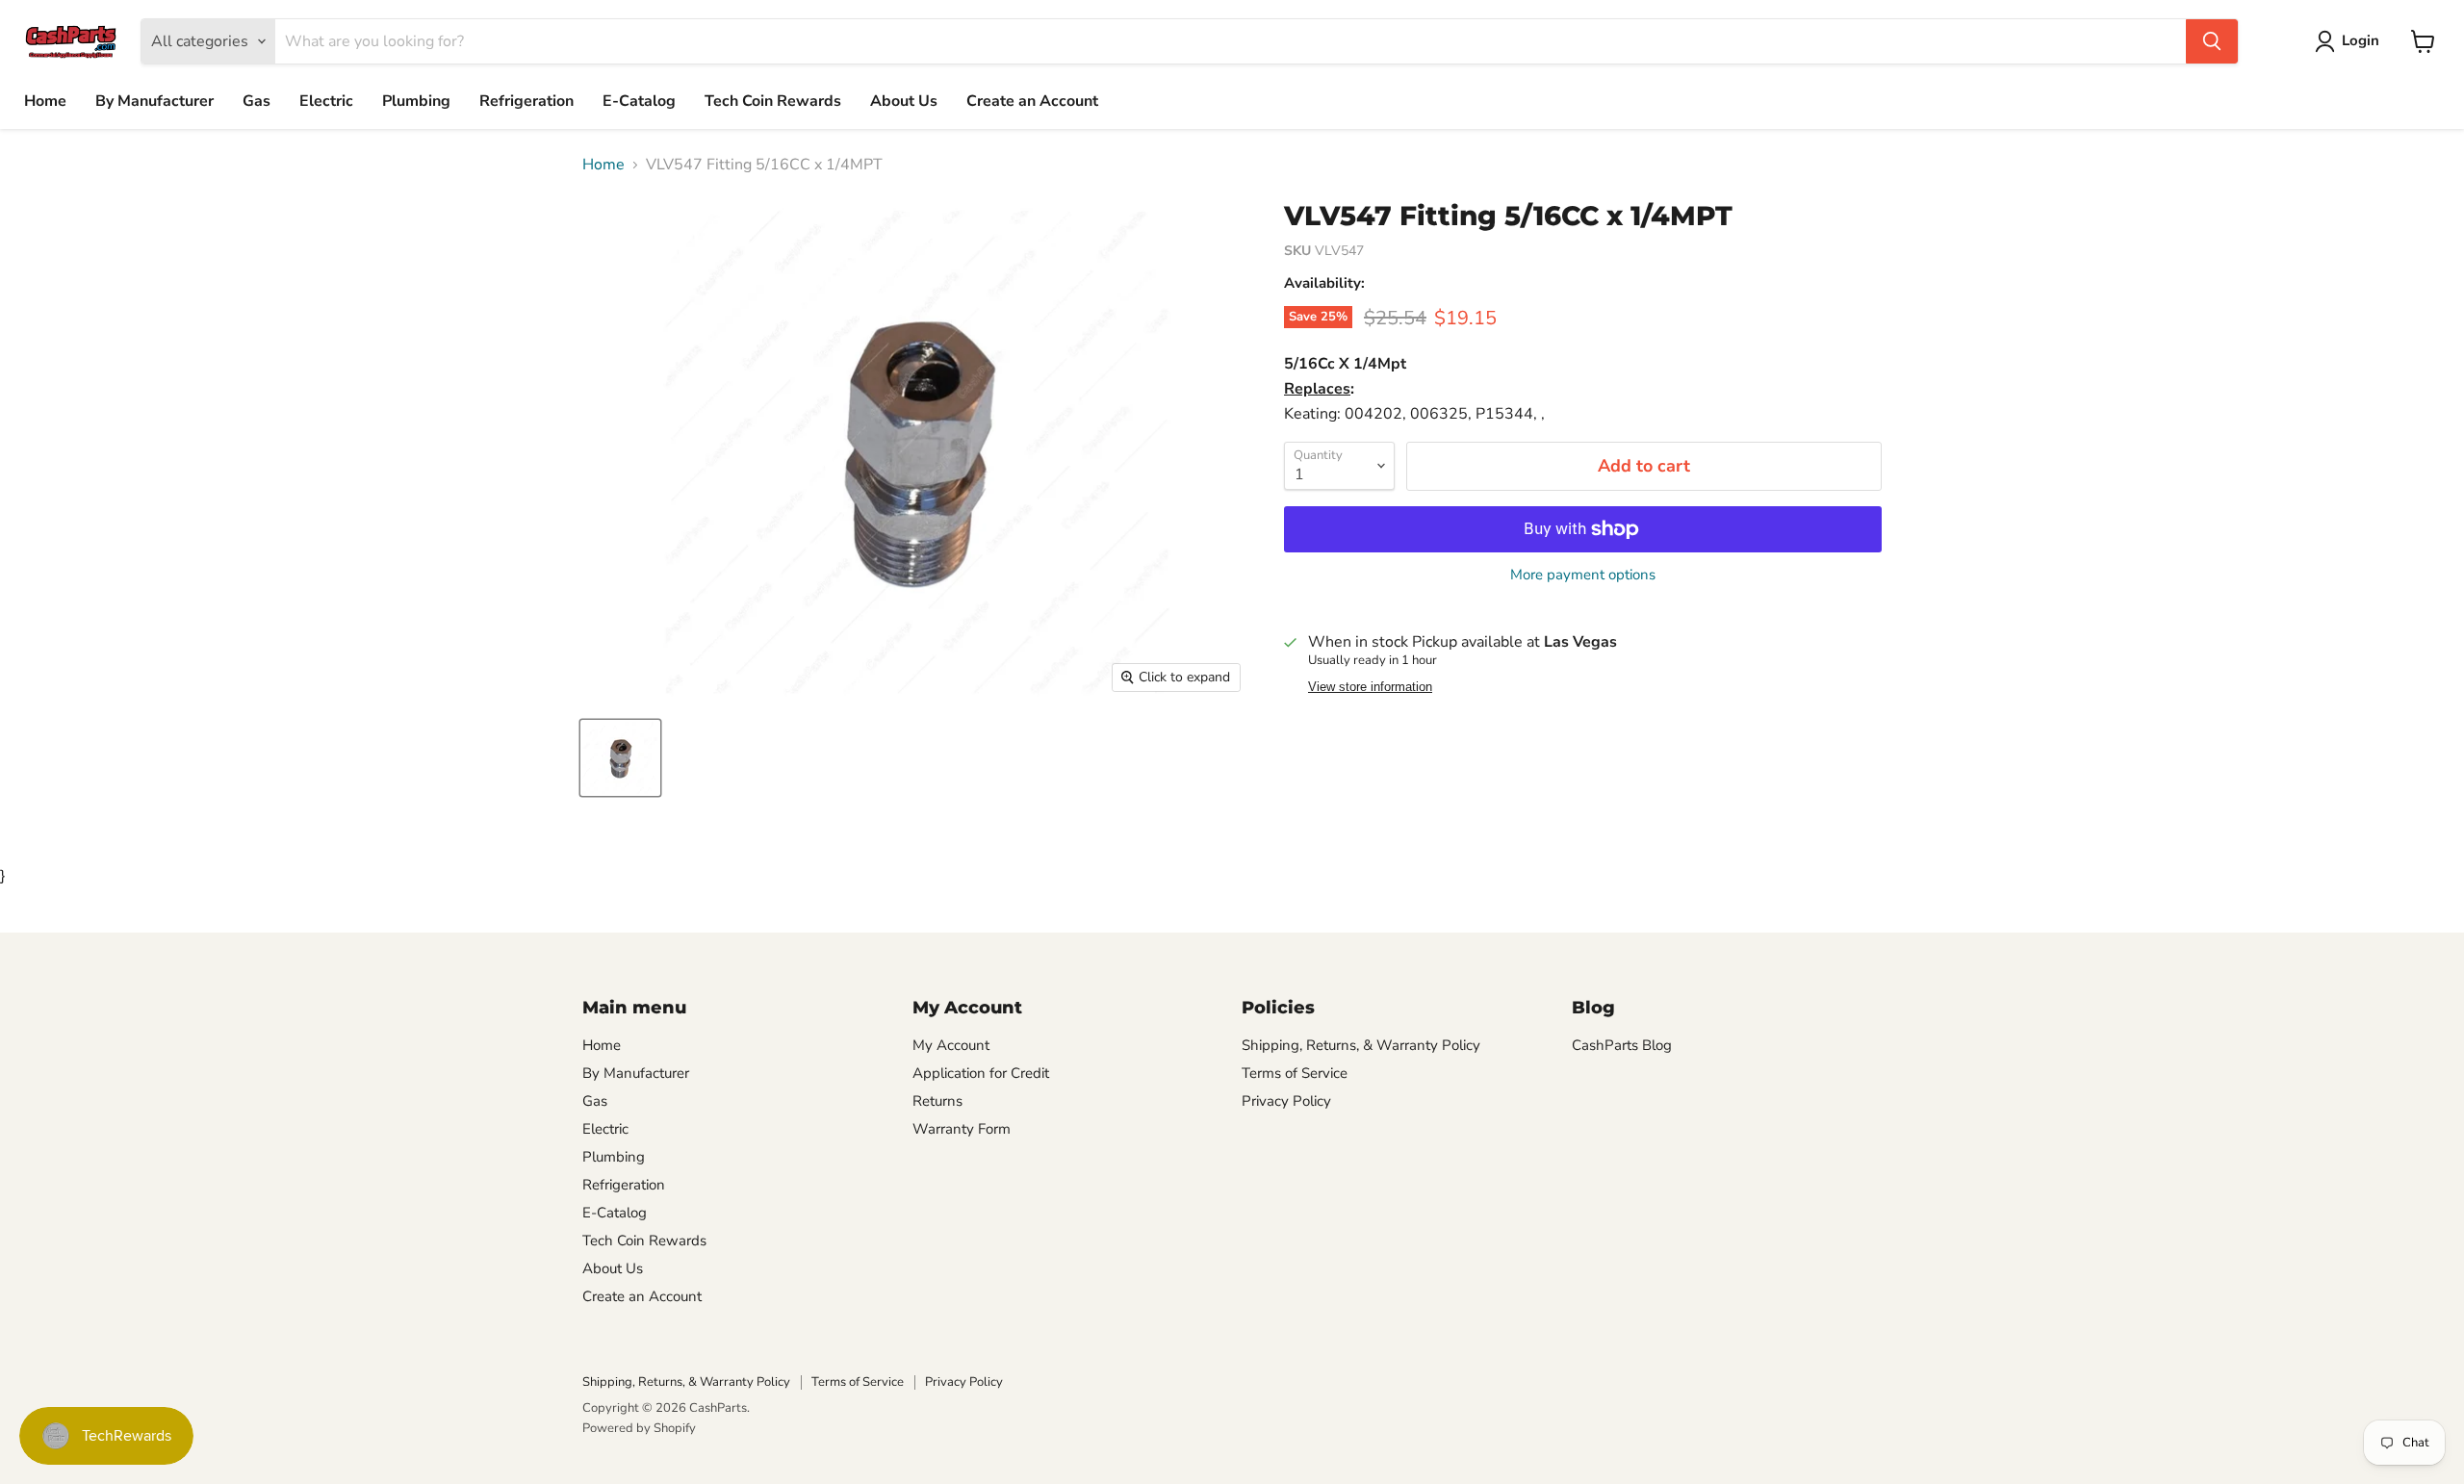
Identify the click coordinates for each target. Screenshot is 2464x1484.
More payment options (1583, 575)
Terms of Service (1295, 1073)
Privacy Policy (1286, 1101)
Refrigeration (526, 101)
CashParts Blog (1622, 1045)
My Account (951, 1045)
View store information (1370, 687)
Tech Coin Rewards (773, 101)
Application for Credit (981, 1073)
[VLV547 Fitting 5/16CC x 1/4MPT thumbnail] (620, 758)
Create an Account (1032, 101)
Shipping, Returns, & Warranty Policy (1361, 1045)
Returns (937, 1101)
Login (2361, 40)
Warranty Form (962, 1129)
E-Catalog (639, 101)
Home (45, 101)
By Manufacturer (154, 101)
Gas (257, 101)
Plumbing (416, 101)
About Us (904, 101)
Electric (326, 101)
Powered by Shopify (639, 1428)
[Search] (2212, 41)
